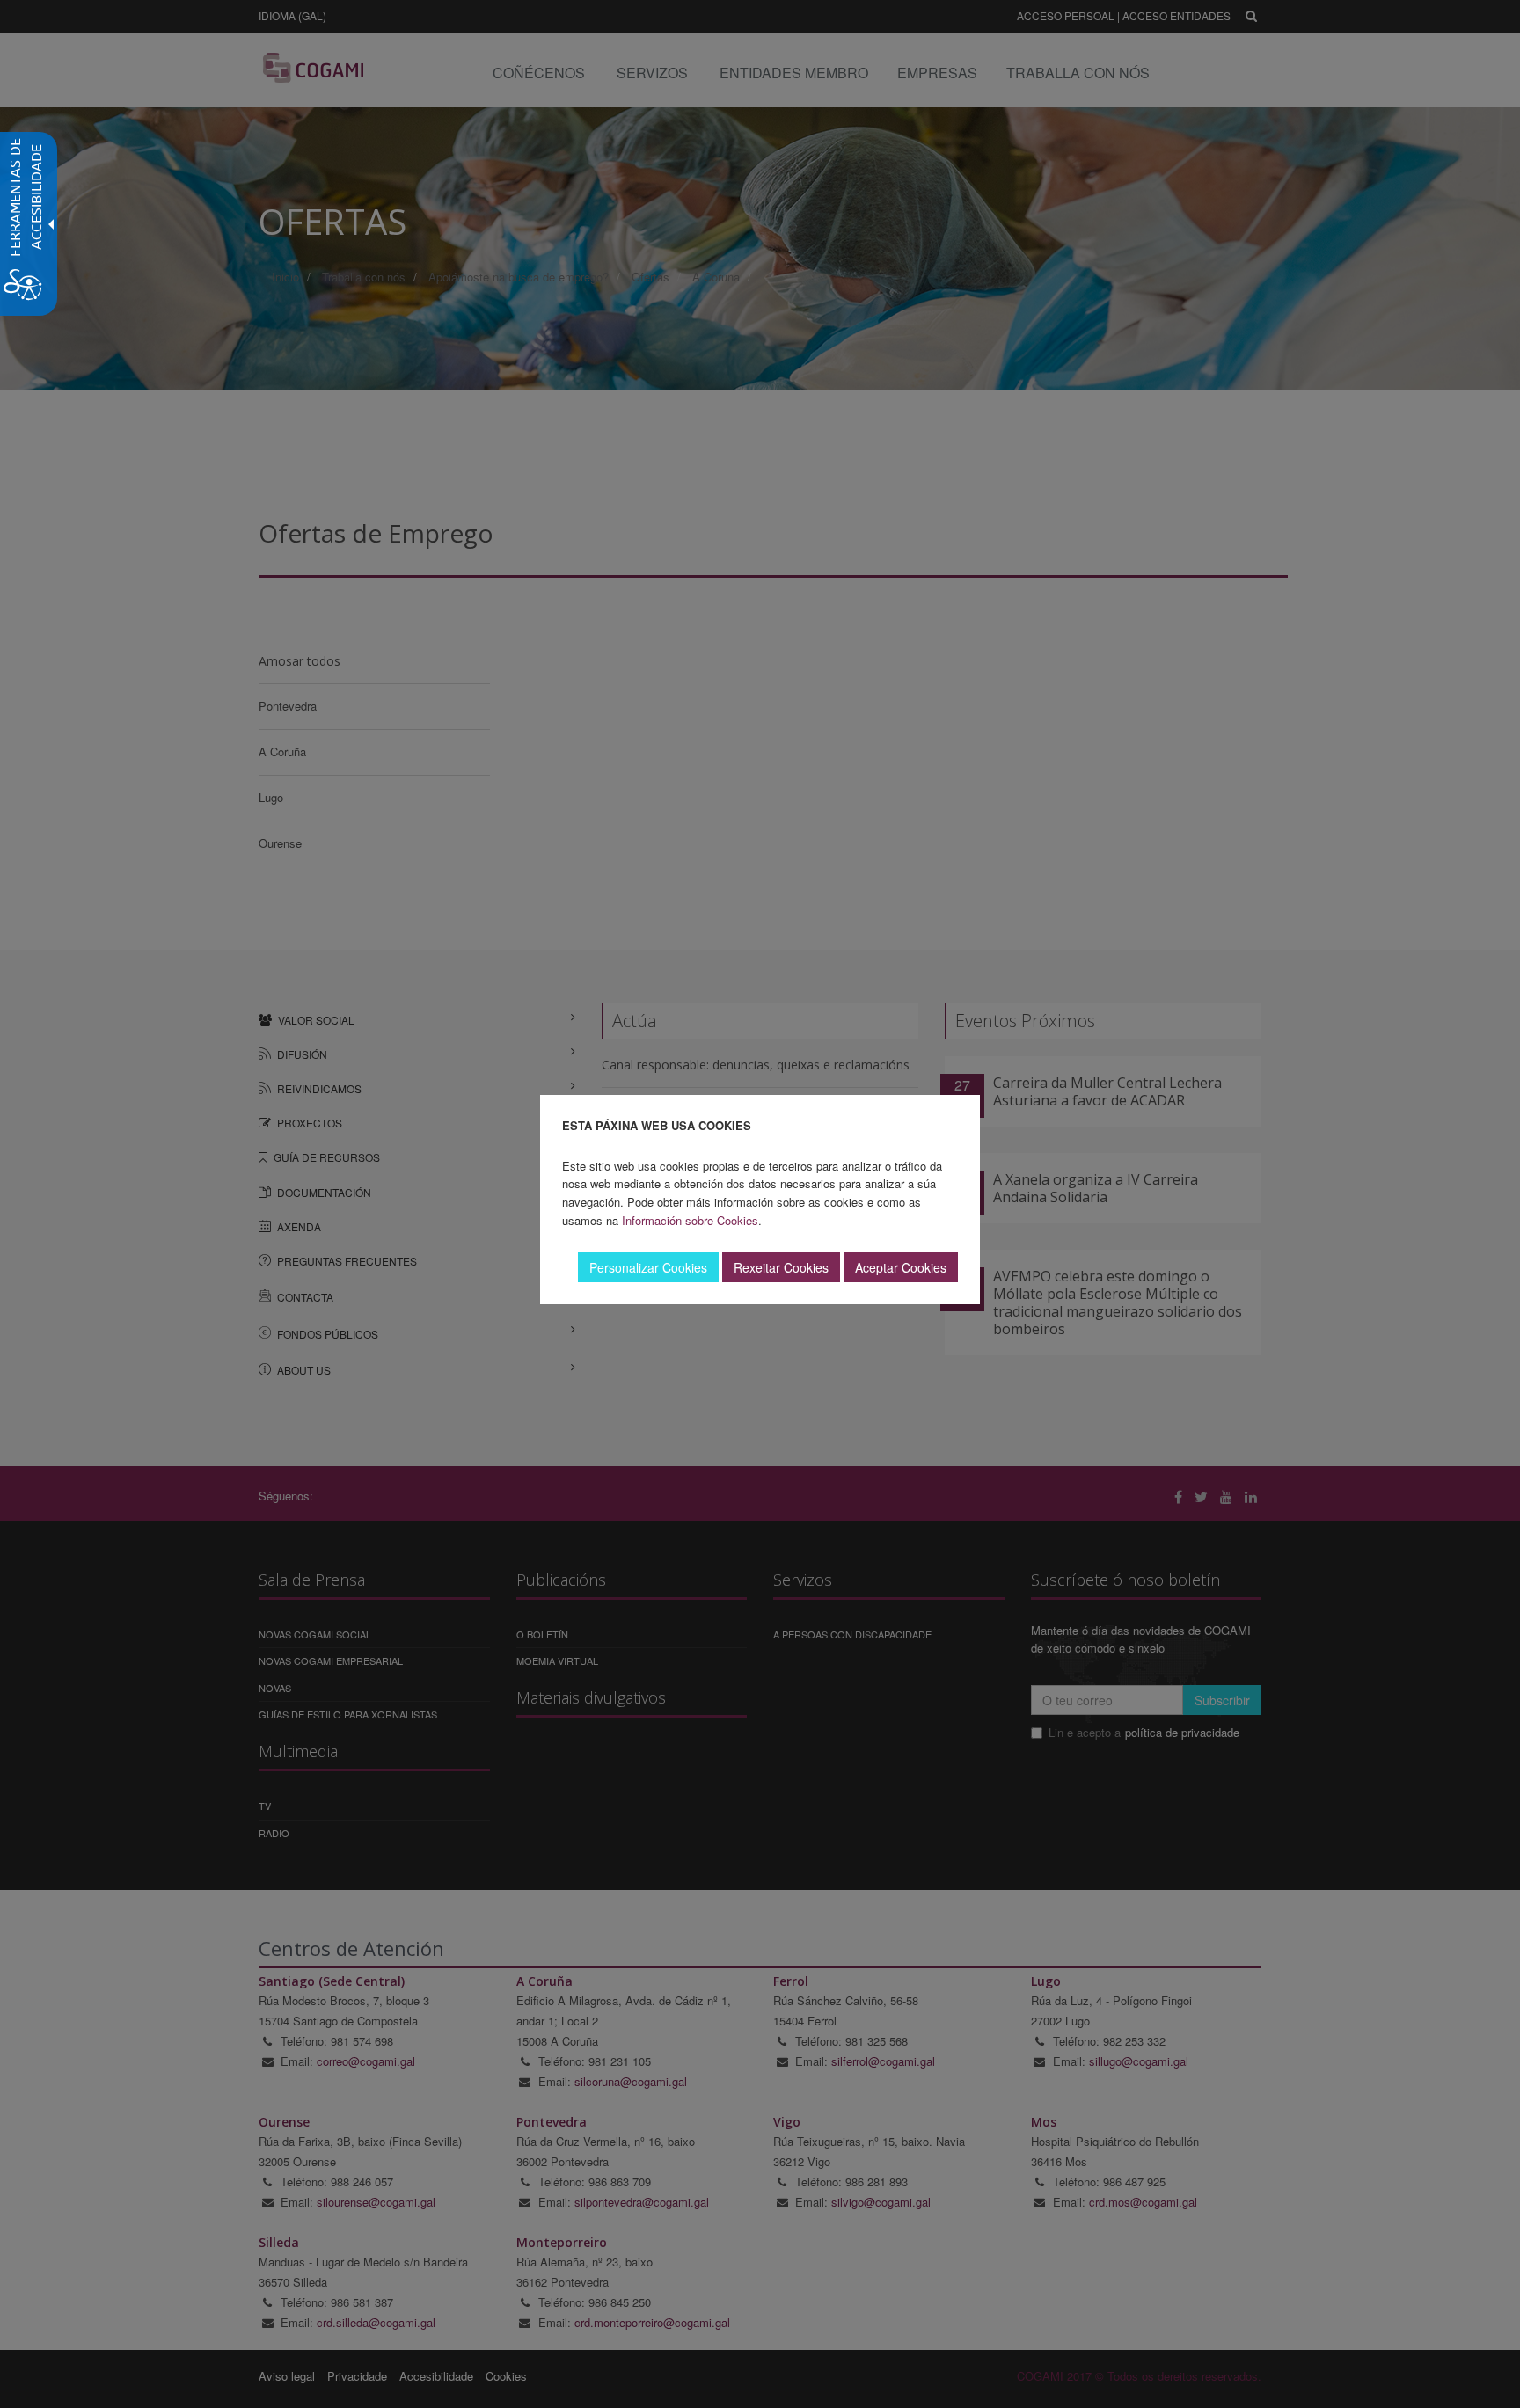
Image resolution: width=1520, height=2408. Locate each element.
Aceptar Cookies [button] (901, 1267)
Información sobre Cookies (690, 1220)
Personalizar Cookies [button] (648, 1267)
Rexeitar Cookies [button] (781, 1267)
